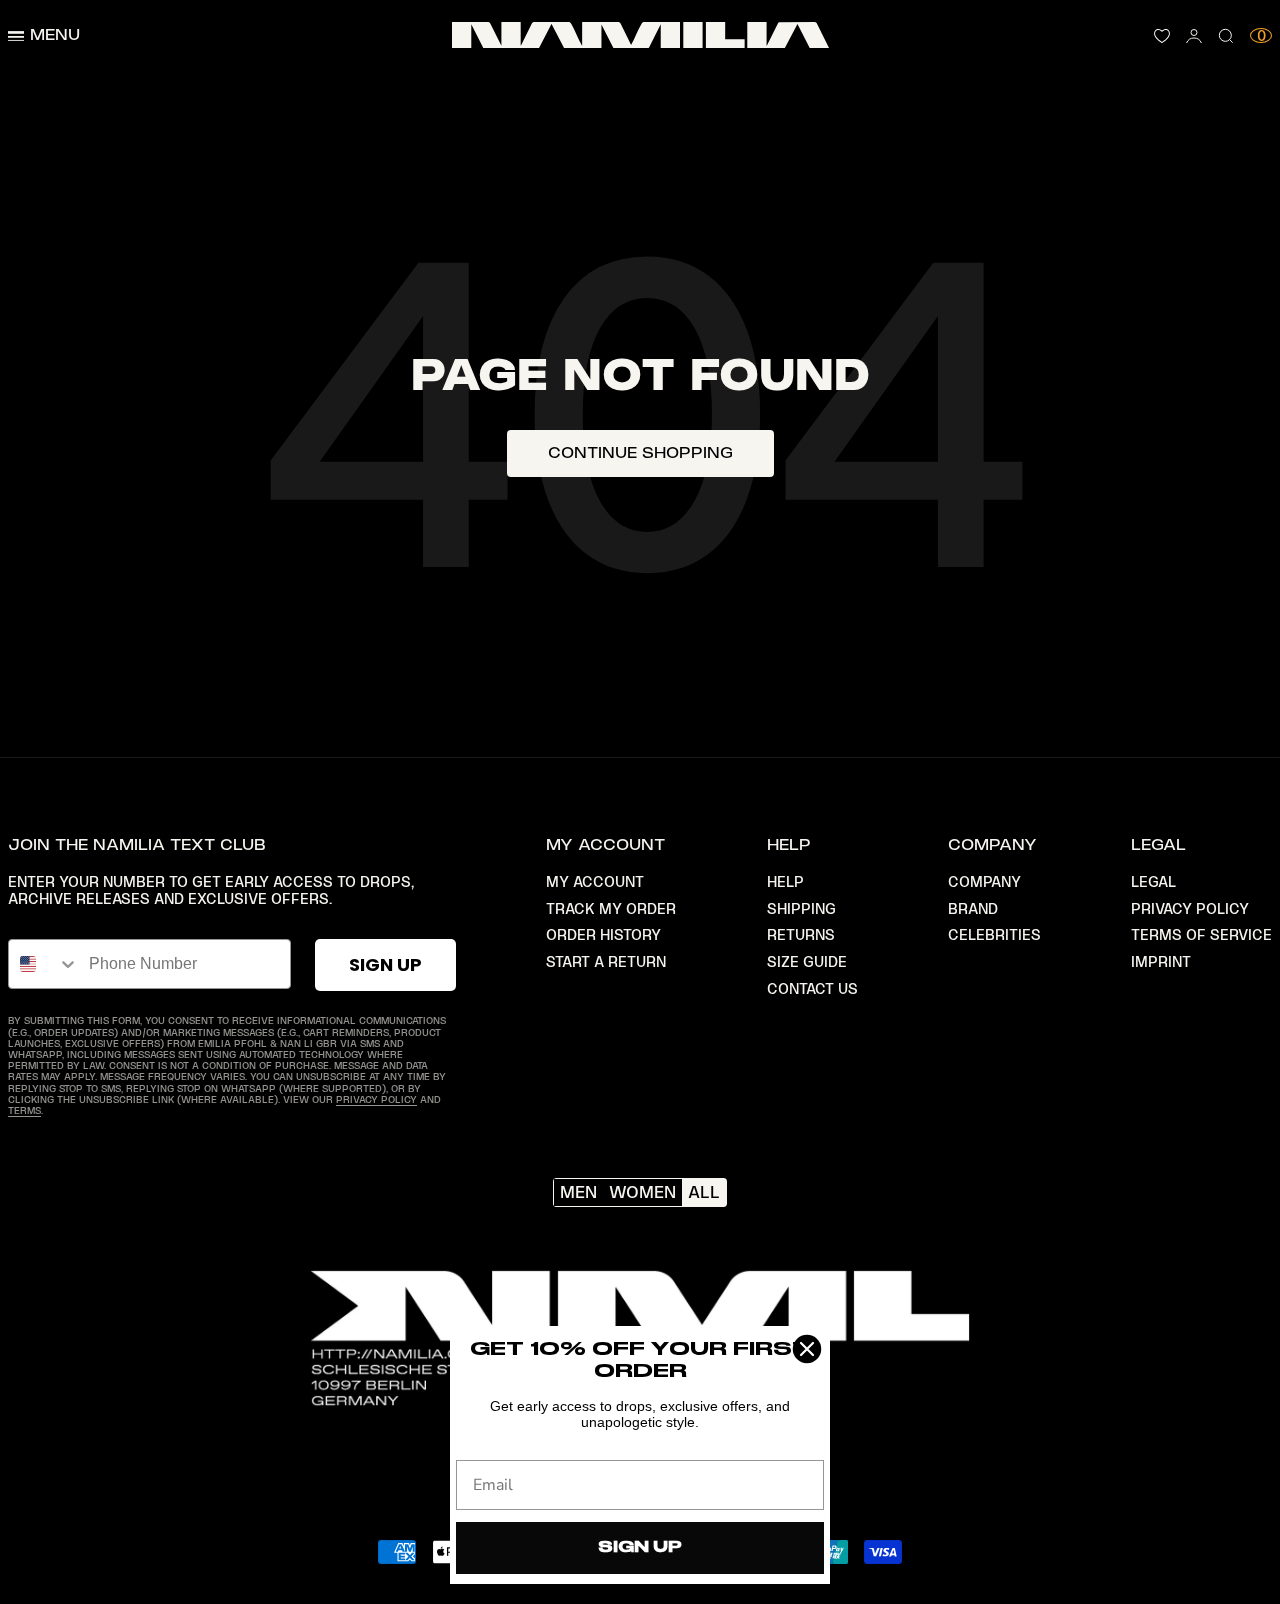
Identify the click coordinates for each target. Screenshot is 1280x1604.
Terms (24, 1110)
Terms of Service (1201, 935)
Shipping (801, 909)
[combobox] (44, 964)
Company (984, 882)
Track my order (611, 909)
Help (785, 882)
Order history (603, 935)
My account (595, 882)
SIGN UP (385, 964)
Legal (1153, 882)
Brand (973, 909)
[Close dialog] (807, 1349)
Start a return (606, 962)
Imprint (1161, 962)
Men (578, 1192)
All (704, 1192)
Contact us (812, 989)
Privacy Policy (376, 1099)
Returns (801, 935)
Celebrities (994, 935)
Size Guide (807, 962)
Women (642, 1192)
